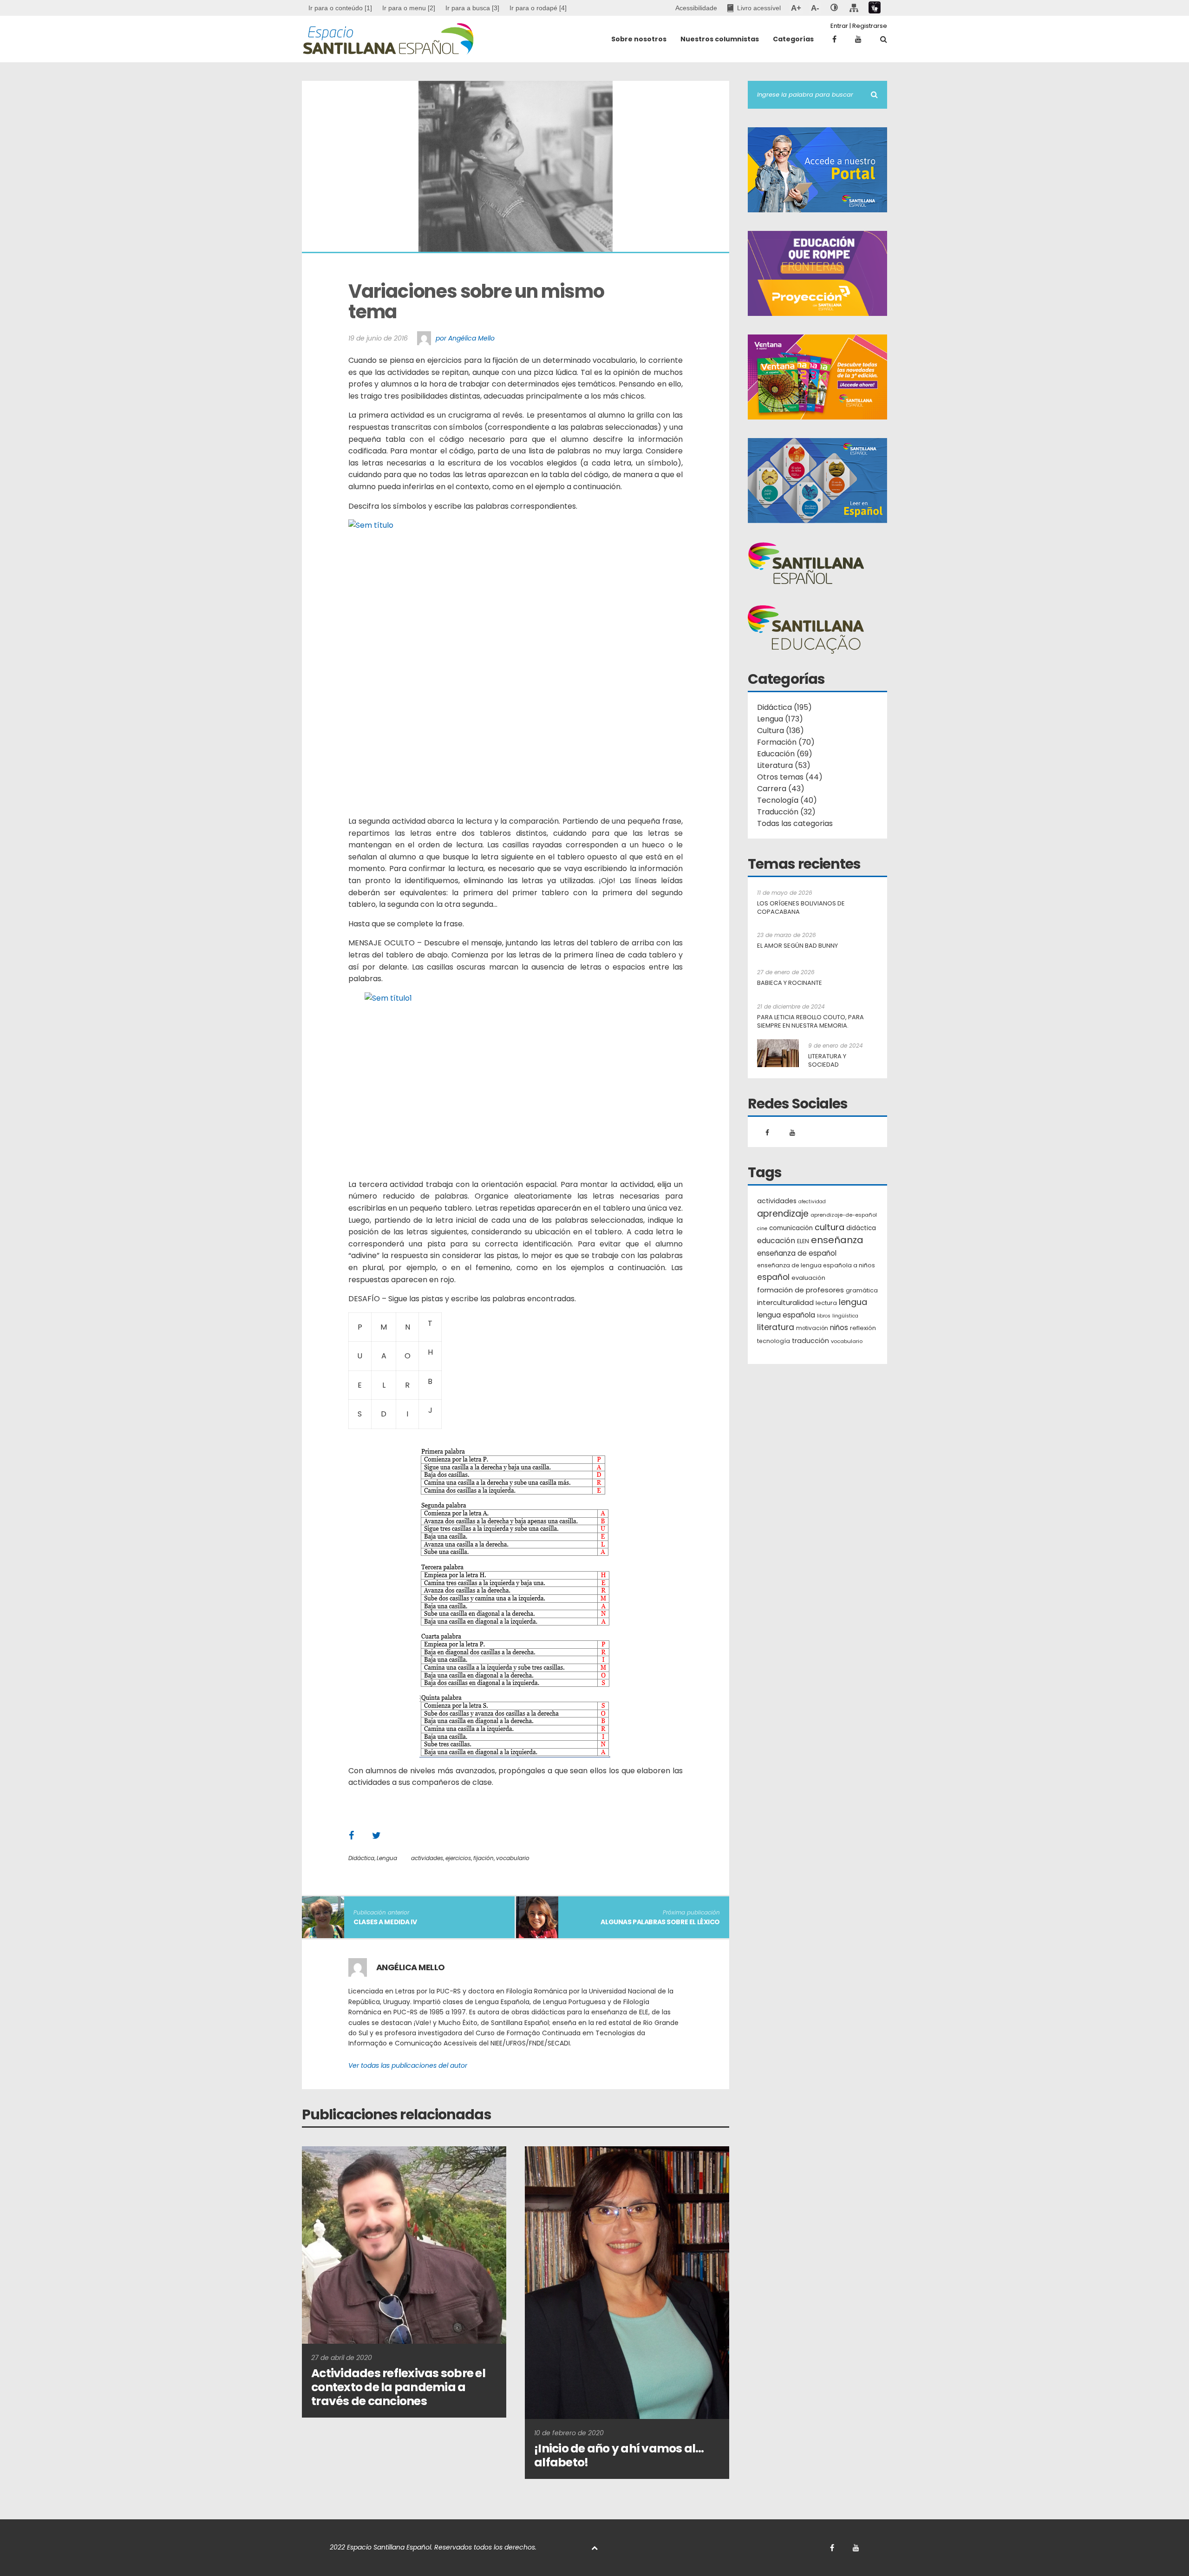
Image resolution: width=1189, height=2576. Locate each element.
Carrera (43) (781, 789)
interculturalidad (785, 1302)
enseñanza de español (797, 1253)
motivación (812, 1328)
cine (762, 1229)
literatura (776, 1327)
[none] (834, 8)
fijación (483, 1858)
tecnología (774, 1341)
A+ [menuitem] (796, 8)
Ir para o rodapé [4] (538, 8)
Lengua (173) (780, 719)
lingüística (845, 1316)
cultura (830, 1227)
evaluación (808, 1278)
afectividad (812, 1202)
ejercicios (458, 1858)
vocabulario (513, 1858)
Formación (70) (786, 742)
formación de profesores (800, 1290)
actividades (427, 1858)
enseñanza (837, 1240)
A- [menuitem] (815, 8)
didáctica (861, 1228)
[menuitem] (409, 8)
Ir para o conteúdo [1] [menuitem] (340, 8)
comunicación (791, 1228)
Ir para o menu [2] (409, 8)
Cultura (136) (781, 731)
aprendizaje (783, 1214)
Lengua (387, 1858)
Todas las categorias (795, 823)
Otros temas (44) (790, 777)
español (773, 1277)
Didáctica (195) (784, 707)
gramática (862, 1290)
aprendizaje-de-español (844, 1215)
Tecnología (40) (787, 800)
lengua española (786, 1315)
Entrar (839, 26)
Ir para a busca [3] (472, 8)
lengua (853, 1302)
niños (839, 1327)
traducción (810, 1341)
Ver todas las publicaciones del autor (408, 2065)
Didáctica (361, 1858)
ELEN (803, 1241)
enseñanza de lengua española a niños (816, 1265)
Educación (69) (785, 754)
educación (776, 1241)
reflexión (863, 1328)
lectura (826, 1303)
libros (824, 1316)
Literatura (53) (784, 765)
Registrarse (870, 26)
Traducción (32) (786, 812)
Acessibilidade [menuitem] (696, 8)
